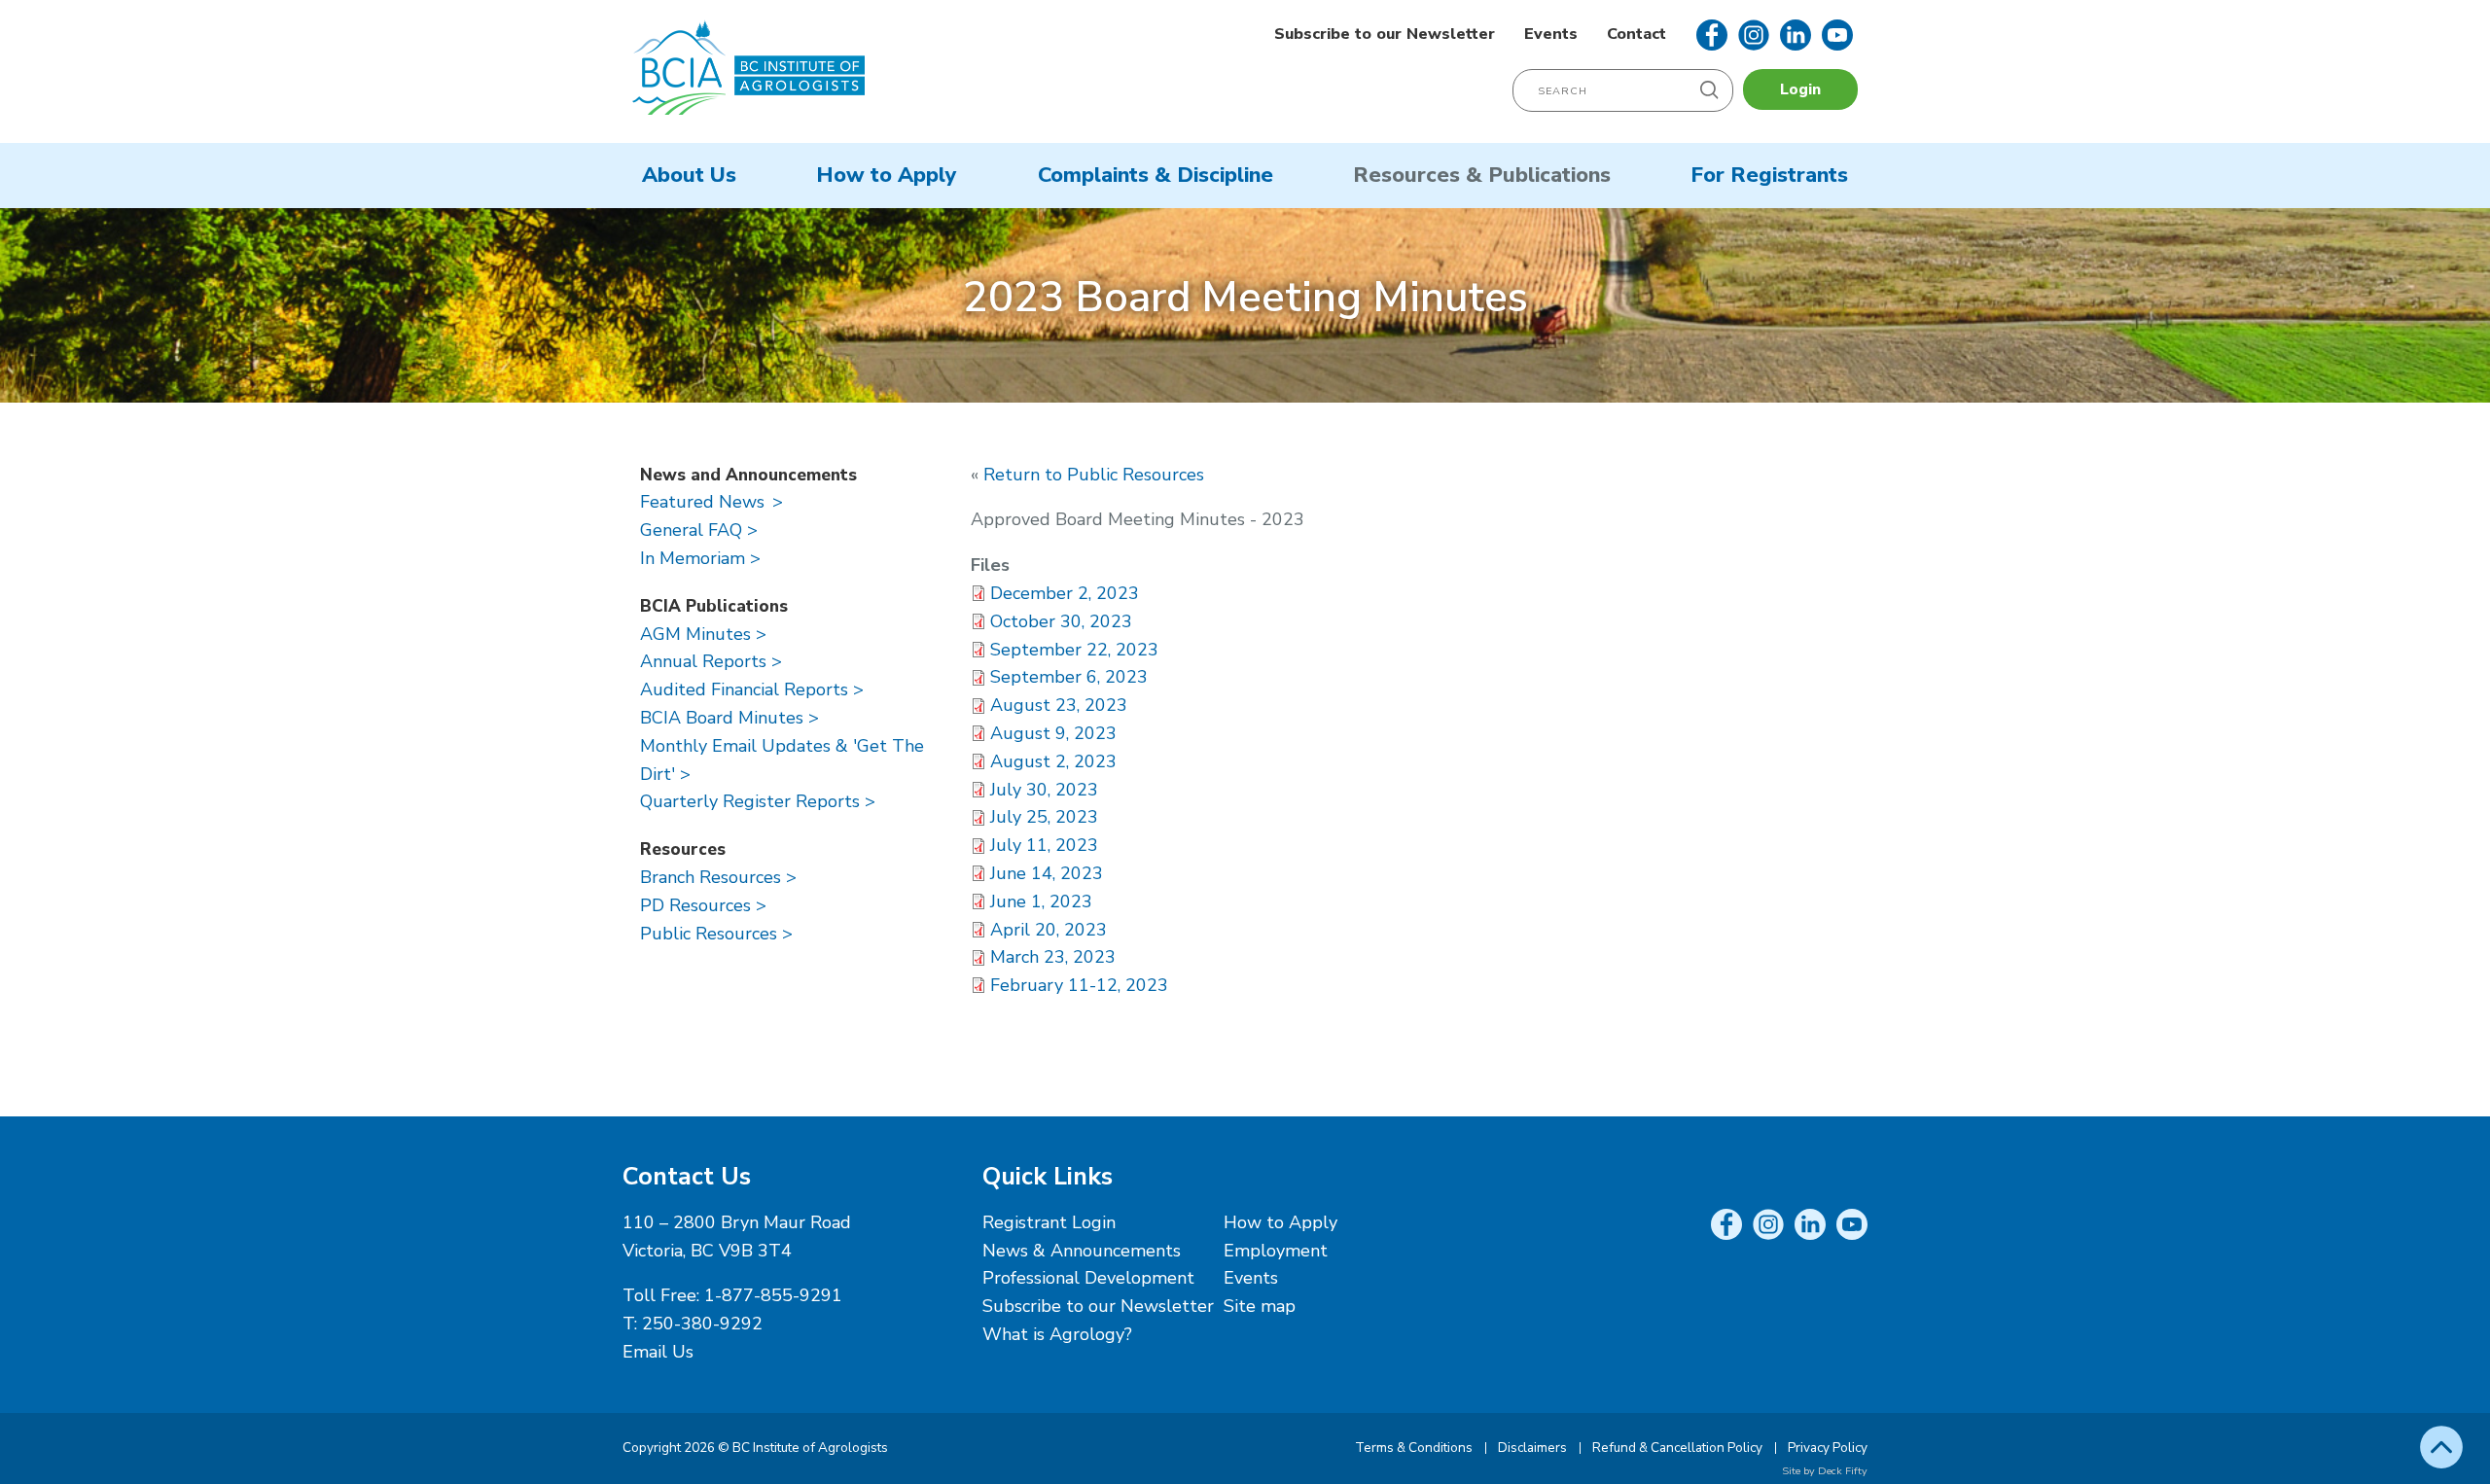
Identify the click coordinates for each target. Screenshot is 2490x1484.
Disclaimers (1532, 1448)
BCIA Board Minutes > (729, 718)
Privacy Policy (1828, 1448)
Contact (1636, 34)
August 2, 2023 (1053, 761)
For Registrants (1769, 175)
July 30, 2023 (1044, 790)
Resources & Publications (1482, 175)
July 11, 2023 (1044, 845)
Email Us (658, 1352)
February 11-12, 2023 (1079, 985)
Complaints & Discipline (1156, 175)
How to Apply (887, 175)
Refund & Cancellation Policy (1677, 1448)
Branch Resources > (718, 877)
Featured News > (711, 502)
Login (1800, 89)
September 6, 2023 (1069, 677)
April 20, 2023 (1049, 930)
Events (1551, 34)
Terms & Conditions (1414, 1448)
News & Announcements (1082, 1251)
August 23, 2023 (1059, 705)
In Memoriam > (700, 558)
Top (2441, 1447)
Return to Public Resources (1094, 475)
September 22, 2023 (1074, 650)
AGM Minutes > (703, 634)
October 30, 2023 (1061, 621)
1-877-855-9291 (773, 1295)
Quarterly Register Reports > (758, 801)
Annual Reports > (711, 661)
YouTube (1837, 35)
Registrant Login (1049, 1222)
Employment (1276, 1251)
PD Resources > (703, 905)
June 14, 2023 (1047, 873)
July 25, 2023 (1044, 817)
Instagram (1754, 35)
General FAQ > (699, 530)
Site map (1260, 1306)
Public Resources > (716, 934)
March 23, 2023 (1053, 957)
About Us (689, 175)
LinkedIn (1796, 35)
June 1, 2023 (1041, 901)
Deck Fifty (1843, 1471)
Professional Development (1088, 1278)
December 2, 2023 (1065, 593)
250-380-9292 (702, 1324)
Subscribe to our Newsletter (1385, 34)
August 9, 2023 (1053, 733)
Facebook (1712, 35)
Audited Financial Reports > (752, 689)
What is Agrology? (1057, 1334)
